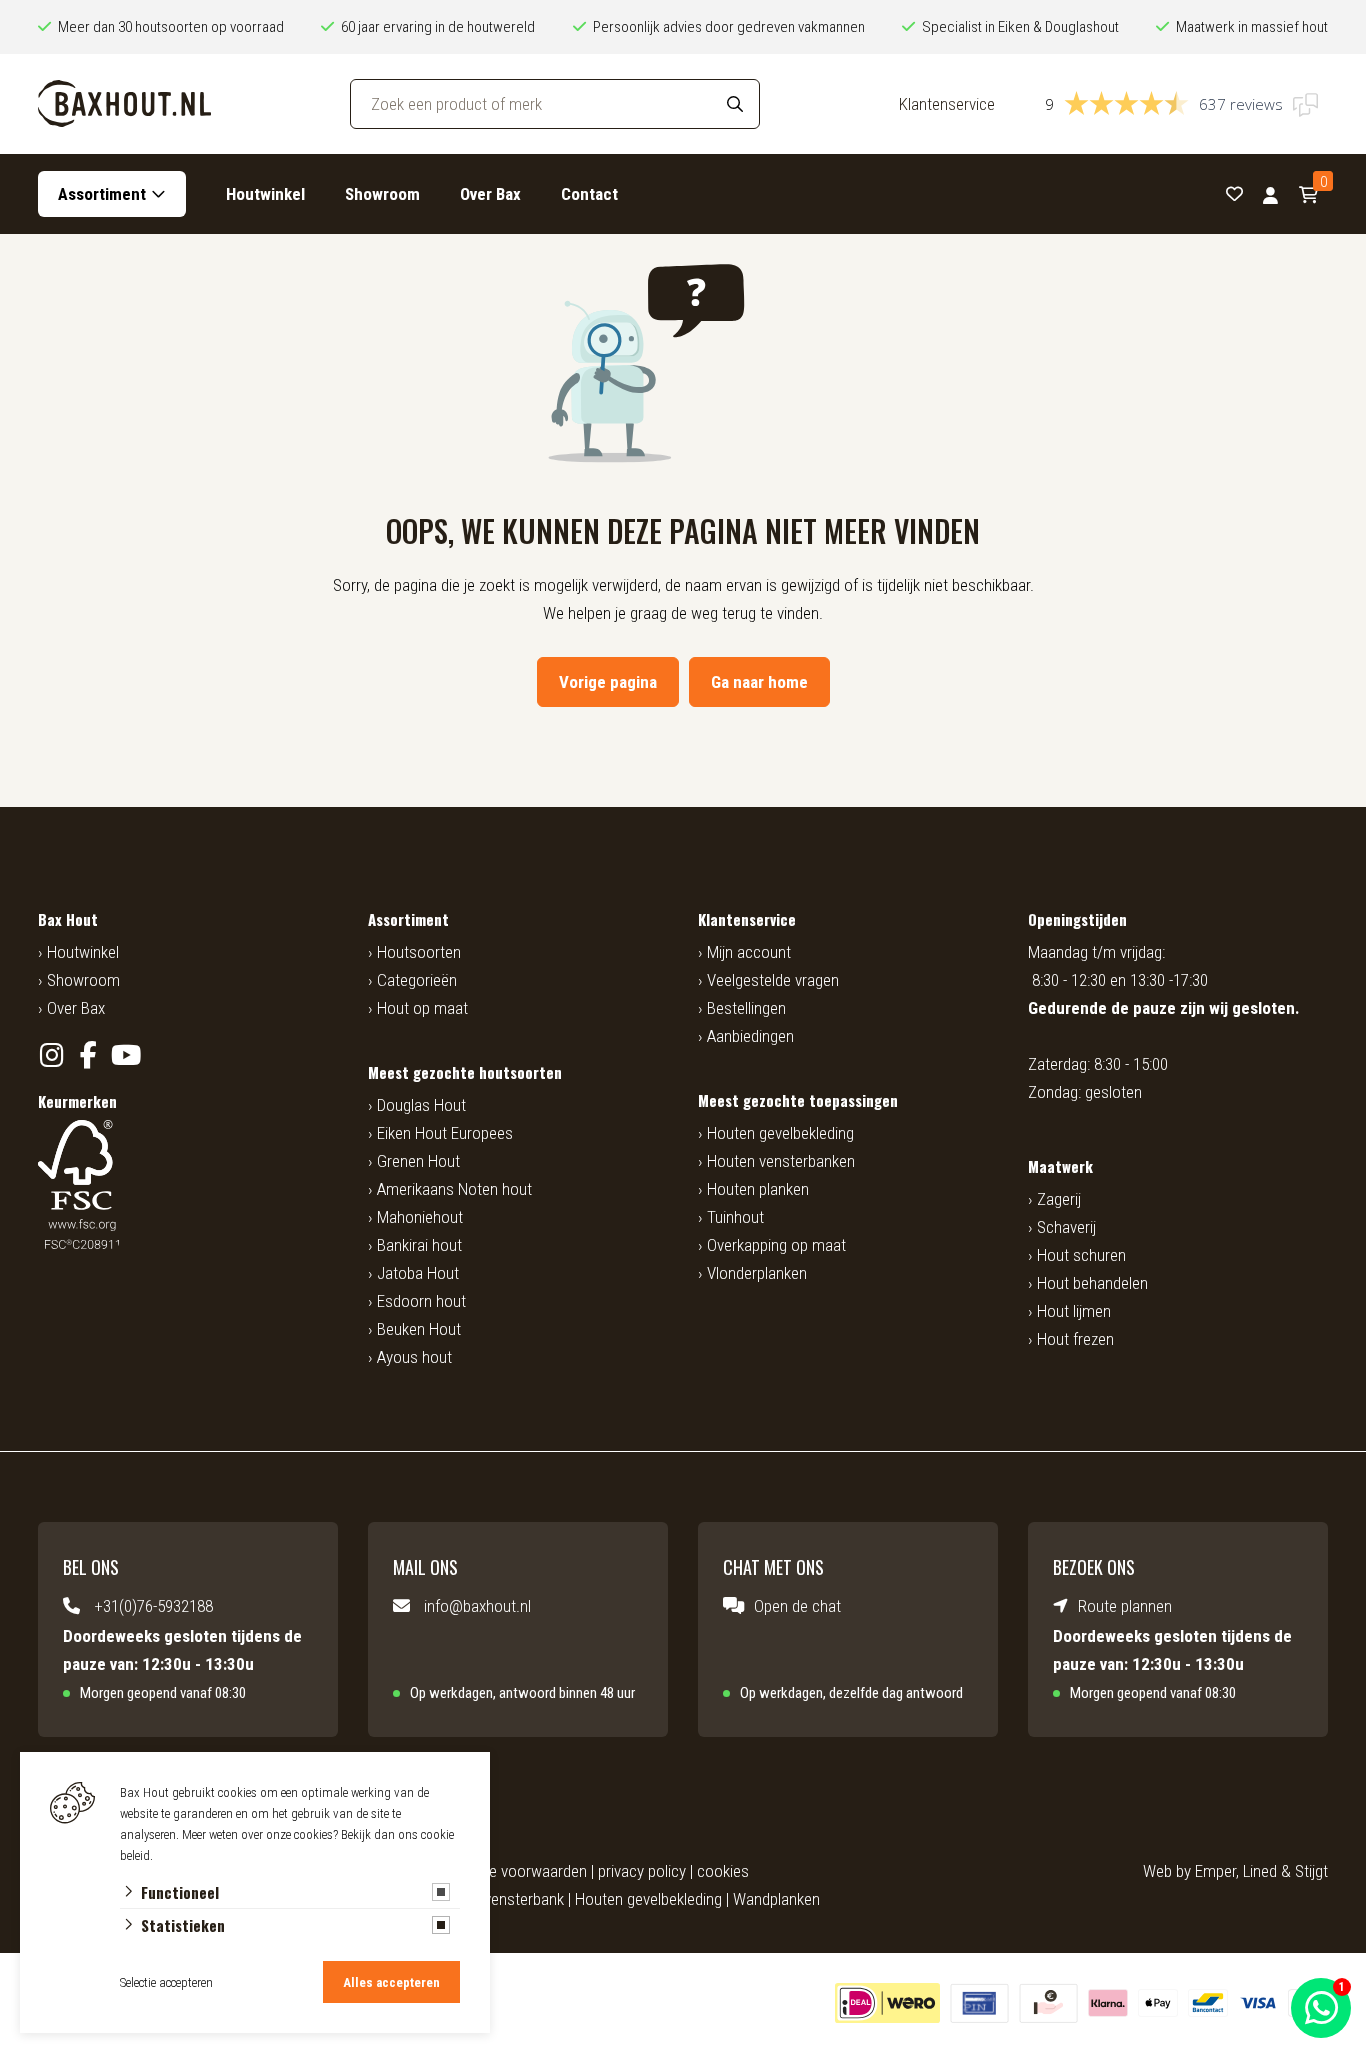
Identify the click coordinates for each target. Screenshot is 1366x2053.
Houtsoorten (419, 952)
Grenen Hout (418, 1161)
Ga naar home (759, 682)
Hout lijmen (1074, 1311)
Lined (1260, 1871)
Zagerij (1059, 1199)
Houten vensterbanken (781, 1161)
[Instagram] (51, 1055)
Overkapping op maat (776, 1245)
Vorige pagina (608, 682)
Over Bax (490, 194)
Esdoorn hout (421, 1301)
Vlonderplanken (757, 1273)
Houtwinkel (265, 194)
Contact (589, 194)
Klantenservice (947, 104)
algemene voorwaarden (510, 1871)
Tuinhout (735, 1217)
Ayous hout (414, 1357)
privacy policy (642, 1871)
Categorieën (417, 980)
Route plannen (1125, 1606)
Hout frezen (1075, 1339)
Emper (1215, 1871)
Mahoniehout (420, 1217)
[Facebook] (88, 1055)
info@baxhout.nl (477, 1606)
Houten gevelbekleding (780, 1133)
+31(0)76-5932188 (153, 1606)
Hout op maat (422, 1008)
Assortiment (102, 194)
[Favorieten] (1234, 194)
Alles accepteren (391, 1982)
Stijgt (1311, 1871)
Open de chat (797, 1606)
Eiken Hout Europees (445, 1133)
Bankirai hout (419, 1245)
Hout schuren (1081, 1255)
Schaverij (1066, 1227)
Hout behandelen (1092, 1283)
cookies (723, 1871)
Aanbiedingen (750, 1036)
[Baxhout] (124, 104)
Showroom (382, 194)
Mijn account (749, 952)
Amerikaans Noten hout (454, 1189)
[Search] (735, 104)
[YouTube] (125, 1055)
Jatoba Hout (418, 1273)
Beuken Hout (419, 1329)
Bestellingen (746, 1008)
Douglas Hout (421, 1105)
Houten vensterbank (498, 1899)
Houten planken (758, 1189)
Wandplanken (776, 1899)
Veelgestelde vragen (773, 980)
